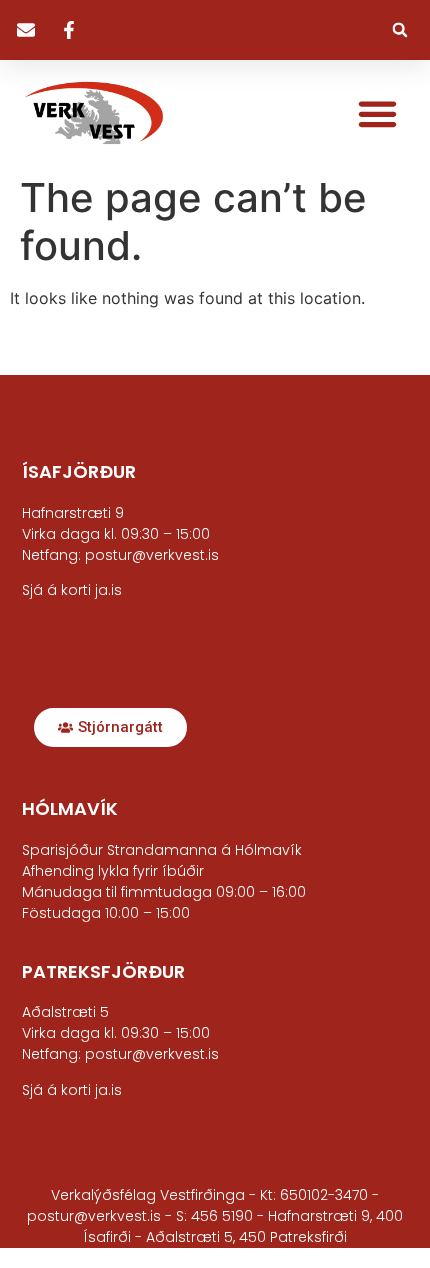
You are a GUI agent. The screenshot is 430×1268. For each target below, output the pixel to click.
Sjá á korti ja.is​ (72, 590)
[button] (400, 30)
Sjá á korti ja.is (72, 1090)
